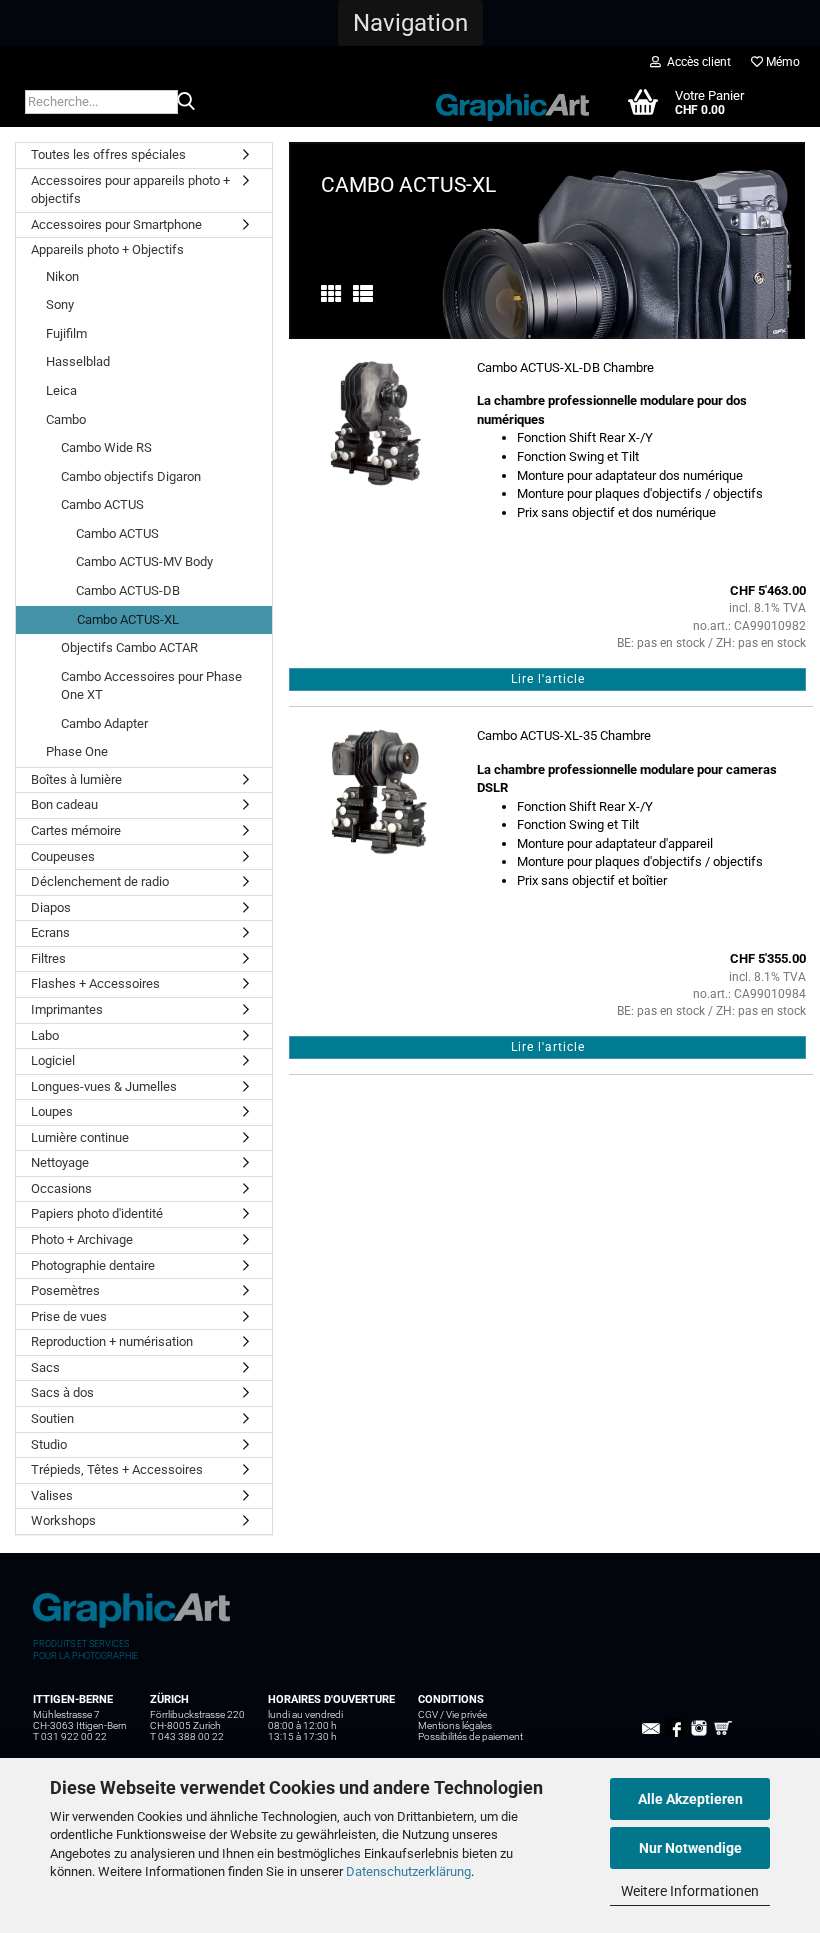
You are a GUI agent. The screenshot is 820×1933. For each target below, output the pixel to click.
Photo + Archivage (82, 1239)
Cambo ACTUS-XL (128, 619)
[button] (410, 23)
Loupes (52, 1111)
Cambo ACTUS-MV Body (144, 561)
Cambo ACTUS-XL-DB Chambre (565, 367)
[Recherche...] (186, 103)
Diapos (51, 907)
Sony (60, 304)
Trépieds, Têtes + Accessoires (117, 1469)
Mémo (781, 62)
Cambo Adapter (104, 723)
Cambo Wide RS (106, 447)
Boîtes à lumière (76, 779)
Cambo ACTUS (102, 504)
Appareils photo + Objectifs (107, 249)
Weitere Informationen (690, 1891)
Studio (49, 1444)
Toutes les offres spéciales (108, 154)
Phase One (77, 751)
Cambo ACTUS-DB (128, 590)
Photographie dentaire (93, 1265)
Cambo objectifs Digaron (131, 476)
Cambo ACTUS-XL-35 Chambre (564, 735)
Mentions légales (455, 1725)
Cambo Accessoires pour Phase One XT (151, 686)
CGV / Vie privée (452, 1714)
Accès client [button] (696, 62)
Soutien (52, 1418)
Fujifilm (66, 333)
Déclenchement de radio (100, 881)
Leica (61, 390)
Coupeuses (63, 856)
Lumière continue (80, 1137)
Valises (52, 1495)
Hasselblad (78, 361)
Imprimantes (67, 1009)
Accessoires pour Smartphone (116, 224)
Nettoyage (60, 1162)
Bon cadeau (64, 804)
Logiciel (53, 1060)
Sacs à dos (62, 1392)
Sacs (45, 1367)
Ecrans (50, 932)
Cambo (66, 419)
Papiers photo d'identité (97, 1213)
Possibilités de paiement (470, 1736)
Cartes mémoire (76, 830)
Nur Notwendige (690, 1848)
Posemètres (65, 1290)
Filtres (48, 958)
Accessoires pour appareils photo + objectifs (130, 190)
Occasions (61, 1188)
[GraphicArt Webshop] (512, 101)
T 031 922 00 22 (70, 1736)
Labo (45, 1035)
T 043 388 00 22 (187, 1736)
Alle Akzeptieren (690, 1799)
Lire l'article (548, 679)
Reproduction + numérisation (112, 1341)
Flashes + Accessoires (95, 983)
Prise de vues (69, 1316)
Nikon (62, 276)
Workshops (63, 1520)
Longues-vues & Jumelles (104, 1086)
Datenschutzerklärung (408, 1871)
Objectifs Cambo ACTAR (129, 647)
